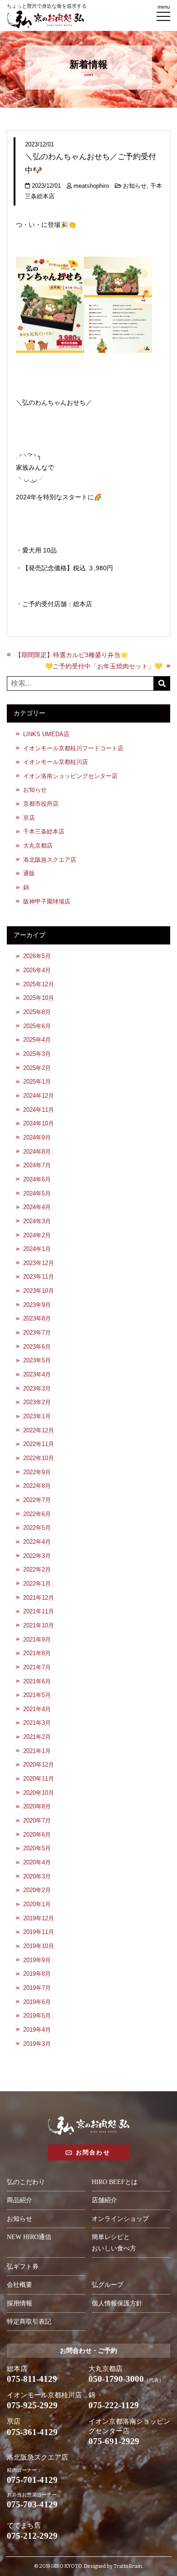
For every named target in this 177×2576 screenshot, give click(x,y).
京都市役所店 (41, 804)
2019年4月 (37, 2030)
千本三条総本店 (44, 832)
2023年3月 (37, 1389)
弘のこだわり (26, 2182)
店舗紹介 (104, 2200)
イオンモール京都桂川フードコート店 (73, 748)
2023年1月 (37, 1416)
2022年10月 (39, 1458)
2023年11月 (39, 1277)
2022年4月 (37, 1542)
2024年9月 (37, 1138)
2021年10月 (39, 1626)
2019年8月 (37, 1974)
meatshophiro (91, 186)
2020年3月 (37, 1877)
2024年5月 (37, 1194)
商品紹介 (20, 2200)
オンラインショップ (120, 2219)
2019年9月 (37, 1960)
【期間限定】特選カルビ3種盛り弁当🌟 (71, 655)
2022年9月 (37, 1472)
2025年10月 (39, 998)
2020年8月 (37, 1807)
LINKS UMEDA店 (46, 734)
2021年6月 (37, 1682)
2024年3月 (37, 1221)
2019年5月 (37, 2016)
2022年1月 (37, 1584)
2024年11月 (39, 1110)
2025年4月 (37, 1040)
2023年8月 (37, 1319)
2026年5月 (37, 956)
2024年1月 (37, 1249)
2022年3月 (37, 1556)
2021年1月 (37, 1751)
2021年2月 (37, 1737)
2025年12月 (39, 984)
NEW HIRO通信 (29, 2237)
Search (162, 683)
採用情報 (20, 2303)
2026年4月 (37, 970)
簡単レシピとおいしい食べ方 (114, 2243)
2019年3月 (37, 2044)
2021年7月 (37, 1667)
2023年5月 (37, 1361)
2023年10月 (39, 1291)
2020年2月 (37, 1890)
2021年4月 (37, 1709)
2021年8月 (37, 1653)
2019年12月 (39, 1918)
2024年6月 (37, 1180)
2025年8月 (37, 1012)
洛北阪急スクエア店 (50, 860)
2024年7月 (37, 1165)
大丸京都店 (38, 846)
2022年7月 (37, 1500)
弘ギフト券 (23, 2267)
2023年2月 (37, 1402)
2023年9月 (37, 1305)
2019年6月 (37, 2002)
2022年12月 (39, 1431)
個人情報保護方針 (117, 2303)
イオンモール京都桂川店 (56, 762)
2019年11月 (39, 1932)
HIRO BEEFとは (115, 2182)
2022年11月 (39, 1444)
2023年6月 (37, 1347)
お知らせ (135, 186)
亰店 (29, 818)
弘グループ (108, 2285)
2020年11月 (39, 1779)
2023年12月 (39, 1263)
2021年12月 (39, 1598)
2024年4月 (37, 1207)
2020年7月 (37, 1821)
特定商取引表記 (29, 2322)
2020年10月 (39, 1793)
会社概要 (20, 2285)
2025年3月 (37, 1054)
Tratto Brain (128, 2566)
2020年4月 (37, 1863)
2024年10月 (39, 1124)
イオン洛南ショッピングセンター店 (70, 776)
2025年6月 (37, 1026)
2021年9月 (37, 1640)
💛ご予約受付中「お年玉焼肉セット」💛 (103, 666)
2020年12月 (39, 1765)
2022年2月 (37, 1570)
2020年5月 (37, 1848)
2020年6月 (37, 1835)
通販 (29, 874)
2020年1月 (37, 1904)
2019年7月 (37, 1988)
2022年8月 (37, 1486)
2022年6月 (37, 1514)
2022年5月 (37, 1528)
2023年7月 (37, 1333)
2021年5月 (37, 1695)
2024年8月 (37, 1152)
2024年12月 (39, 1096)
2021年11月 (39, 1612)
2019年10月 (39, 1946)
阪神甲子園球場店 (47, 902)
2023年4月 (37, 1375)
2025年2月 (37, 1068)
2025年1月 (37, 1082)
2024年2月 (37, 1235)
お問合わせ (93, 2152)
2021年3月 (37, 1723)
